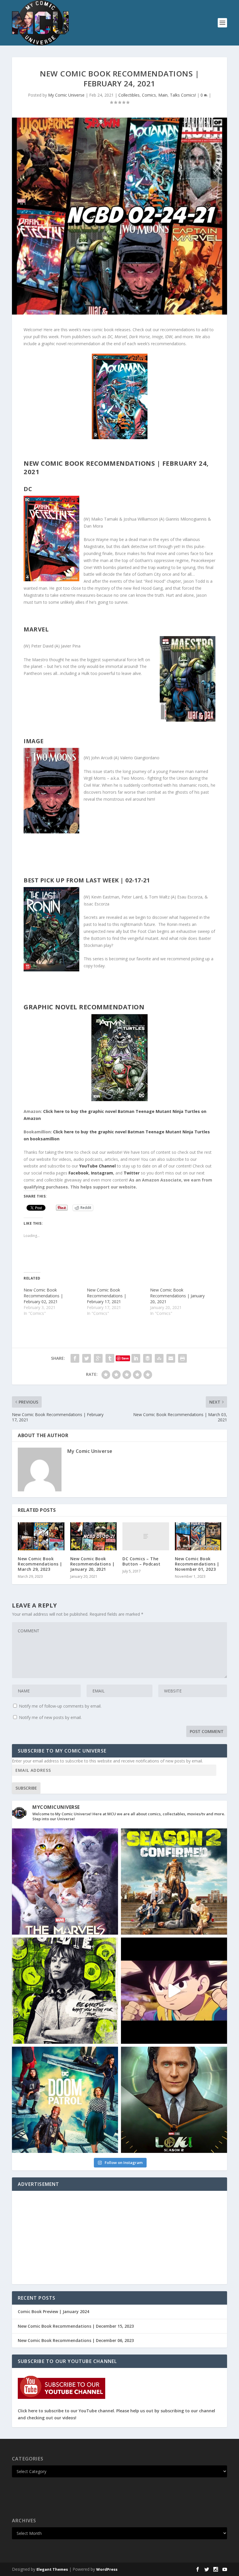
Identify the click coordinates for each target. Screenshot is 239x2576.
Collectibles (129, 95)
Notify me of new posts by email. (50, 1717)
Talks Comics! (183, 95)
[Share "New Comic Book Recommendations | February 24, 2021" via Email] (171, 1358)
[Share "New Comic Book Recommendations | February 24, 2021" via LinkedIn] (136, 1358)
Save (125, 1358)
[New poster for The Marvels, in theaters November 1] (65, 1882)
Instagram (102, 1173)
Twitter (132, 1173)
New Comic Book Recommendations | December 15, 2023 (76, 2326)
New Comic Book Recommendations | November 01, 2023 (197, 1564)
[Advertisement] (119, 2238)
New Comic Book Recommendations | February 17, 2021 (107, 1296)
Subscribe (26, 1788)
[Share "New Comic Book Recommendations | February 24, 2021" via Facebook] (75, 1358)
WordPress (107, 2569)
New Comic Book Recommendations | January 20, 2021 (177, 1296)
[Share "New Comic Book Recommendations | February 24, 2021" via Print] (182, 1358)
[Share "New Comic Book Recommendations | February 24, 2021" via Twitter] (87, 1358)
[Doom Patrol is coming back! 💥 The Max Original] (65, 2100)
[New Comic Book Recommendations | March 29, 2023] (41, 1536)
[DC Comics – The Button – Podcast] (146, 1536)
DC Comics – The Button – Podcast (141, 1561)
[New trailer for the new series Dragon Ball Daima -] (174, 1991)
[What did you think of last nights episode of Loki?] (65, 1991)
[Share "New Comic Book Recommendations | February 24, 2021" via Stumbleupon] (159, 1358)
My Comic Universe (66, 95)
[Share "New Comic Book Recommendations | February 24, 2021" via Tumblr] (110, 1358)
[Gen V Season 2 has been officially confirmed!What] (174, 1882)
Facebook (79, 1173)
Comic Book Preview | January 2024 (53, 2311)
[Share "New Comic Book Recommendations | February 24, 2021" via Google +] (98, 1358)
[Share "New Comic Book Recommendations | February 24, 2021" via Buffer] (147, 1358)
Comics (149, 95)
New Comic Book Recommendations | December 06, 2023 (76, 2340)
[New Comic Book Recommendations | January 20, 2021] (94, 1536)
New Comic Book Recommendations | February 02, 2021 (43, 1296)
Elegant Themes (52, 2569)
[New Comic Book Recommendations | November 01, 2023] (198, 1536)
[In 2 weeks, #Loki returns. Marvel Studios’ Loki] (174, 2100)
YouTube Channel (97, 1166)
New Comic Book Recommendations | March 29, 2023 (40, 1564)
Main (163, 95)
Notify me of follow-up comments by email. (60, 1706)
